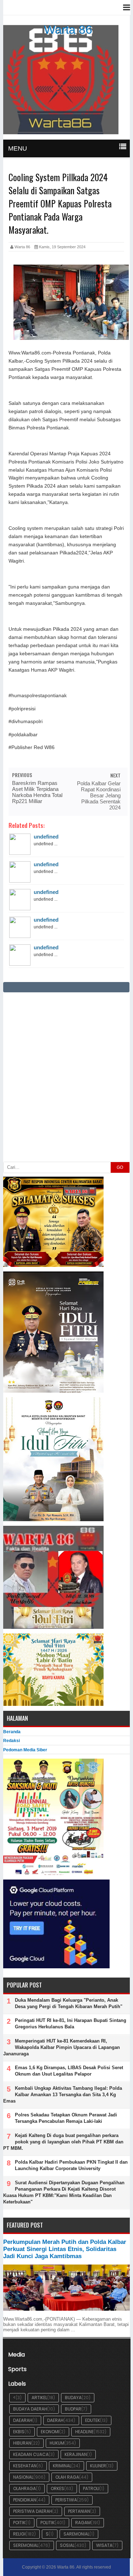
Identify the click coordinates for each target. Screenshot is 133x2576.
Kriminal (62, 2466)
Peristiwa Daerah (33, 2511)
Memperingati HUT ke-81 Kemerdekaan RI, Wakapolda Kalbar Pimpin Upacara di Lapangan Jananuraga (62, 2047)
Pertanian (79, 2511)
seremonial (26, 2545)
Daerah (55, 2420)
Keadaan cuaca (31, 2454)
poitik (19, 2523)
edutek (93, 2420)
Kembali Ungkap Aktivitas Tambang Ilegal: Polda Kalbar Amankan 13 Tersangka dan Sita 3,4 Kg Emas (63, 2095)
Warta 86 (68, 29)
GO (120, 1167)
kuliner (98, 2466)
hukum (57, 2443)
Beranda (12, 1732)
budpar (73, 2409)
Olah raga (67, 2477)
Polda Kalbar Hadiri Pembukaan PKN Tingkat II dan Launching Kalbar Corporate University (71, 2165)
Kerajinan (76, 2454)
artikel (39, 2398)
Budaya (73, 2398)
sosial (67, 2545)
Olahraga (24, 2488)
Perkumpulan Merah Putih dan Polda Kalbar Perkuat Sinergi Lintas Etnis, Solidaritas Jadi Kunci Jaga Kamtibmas (65, 2249)
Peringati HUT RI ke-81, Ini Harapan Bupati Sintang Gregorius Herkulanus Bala (71, 2024)
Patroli (91, 2488)
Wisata (104, 2545)
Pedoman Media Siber (25, 1750)
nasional (23, 2477)
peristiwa (66, 2500)
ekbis (19, 2432)
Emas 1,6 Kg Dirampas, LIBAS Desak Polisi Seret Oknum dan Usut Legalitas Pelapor (69, 2071)
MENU (18, 148)
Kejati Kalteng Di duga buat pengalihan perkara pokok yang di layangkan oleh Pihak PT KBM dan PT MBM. (63, 2142)
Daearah (23, 2420)
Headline (84, 2432)
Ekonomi (50, 2432)
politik (48, 2523)
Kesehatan (25, 2466)
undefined (46, 837)
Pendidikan (25, 2500)
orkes (57, 2488)
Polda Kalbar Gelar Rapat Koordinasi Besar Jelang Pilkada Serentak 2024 (99, 795)
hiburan (22, 2443)
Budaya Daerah (30, 2409)
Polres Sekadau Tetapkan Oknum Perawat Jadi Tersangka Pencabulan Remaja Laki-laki (66, 2118)
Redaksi (12, 1741)
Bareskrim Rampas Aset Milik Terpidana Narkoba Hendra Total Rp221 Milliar (37, 792)
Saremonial (76, 2534)
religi (19, 2534)
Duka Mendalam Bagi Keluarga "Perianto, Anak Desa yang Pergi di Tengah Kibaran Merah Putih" (69, 2003)
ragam (83, 2523)
